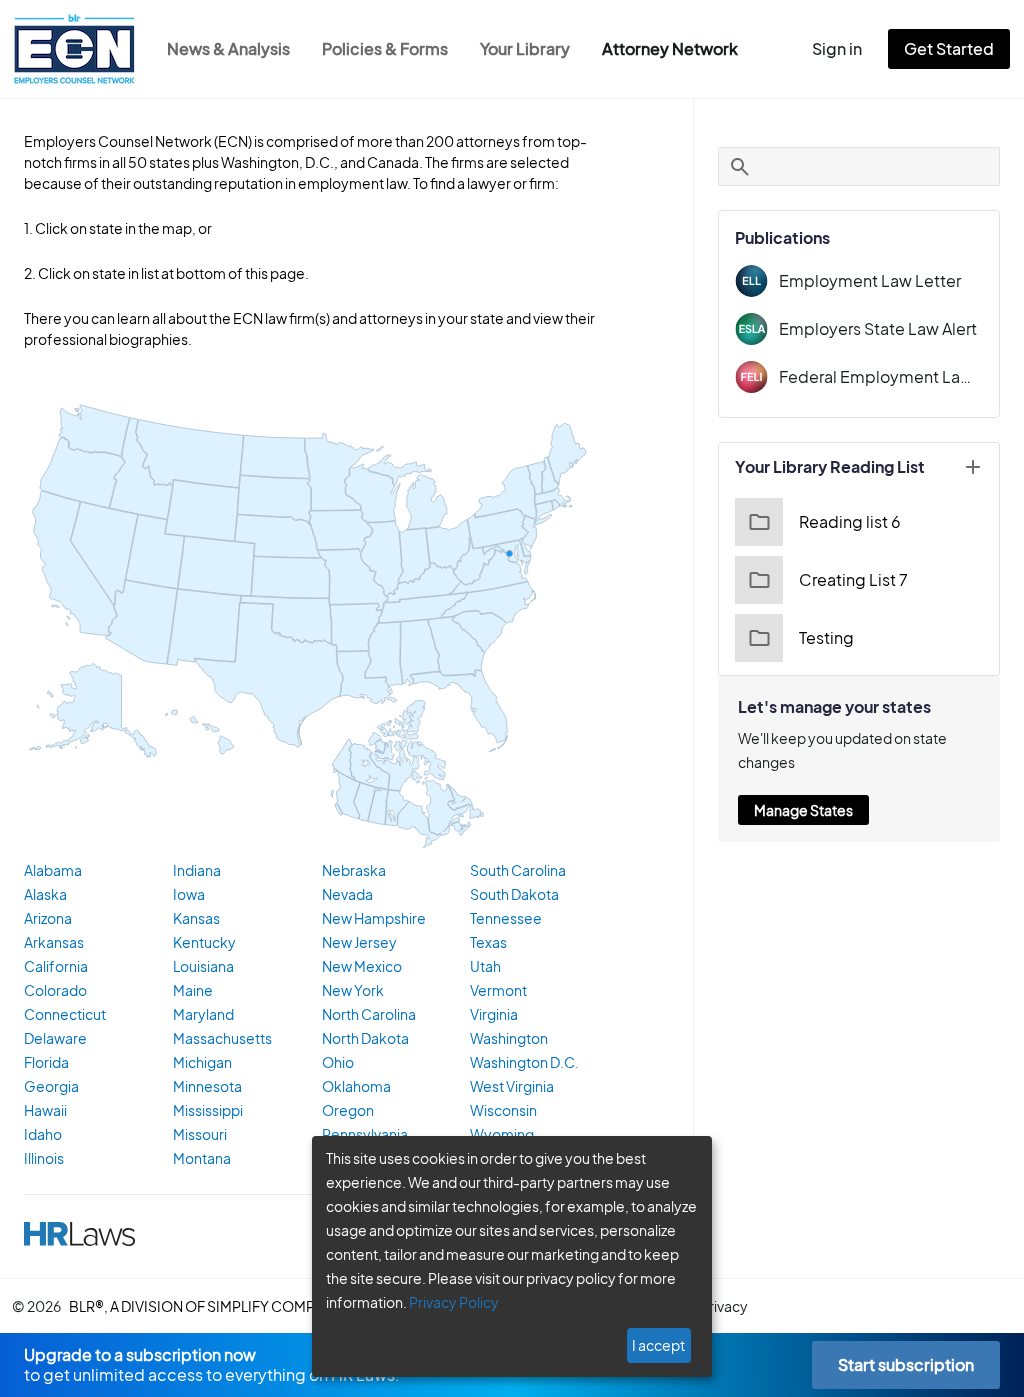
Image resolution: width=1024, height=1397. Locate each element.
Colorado (55, 990)
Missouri (200, 1134)
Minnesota (207, 1086)
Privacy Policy (454, 1302)
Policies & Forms (385, 48)
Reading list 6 (850, 521)
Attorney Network (670, 48)
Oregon (348, 1110)
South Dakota (514, 894)
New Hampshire (374, 918)
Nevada (347, 894)
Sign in (837, 48)
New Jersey (359, 942)
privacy (724, 1306)
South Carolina (518, 870)
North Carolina (369, 1014)
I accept (658, 1345)
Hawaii (45, 1110)
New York (353, 990)
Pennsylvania (365, 1134)
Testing (826, 637)
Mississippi (208, 1110)
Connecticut (65, 1014)
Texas (488, 942)
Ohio (338, 1062)
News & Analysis (228, 48)
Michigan (202, 1062)
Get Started (949, 48)
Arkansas (54, 942)
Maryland (203, 1014)
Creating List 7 (853, 579)
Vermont (498, 990)
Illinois (44, 1158)
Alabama (53, 870)
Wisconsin (503, 1110)
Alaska (45, 894)
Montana (202, 1158)
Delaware (55, 1038)
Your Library (525, 48)
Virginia (494, 1014)
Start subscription (906, 1364)
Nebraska (354, 870)
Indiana (197, 870)
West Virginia (512, 1086)
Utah (485, 966)
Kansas (196, 918)
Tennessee (506, 918)
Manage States (803, 810)
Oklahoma (356, 1086)
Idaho (43, 1134)
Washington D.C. (524, 1062)
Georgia (51, 1086)
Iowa (189, 894)
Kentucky (204, 942)
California (56, 966)
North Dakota (365, 1038)
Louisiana (203, 966)
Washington (509, 1038)
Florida (46, 1062)
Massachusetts (222, 1038)
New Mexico (362, 966)
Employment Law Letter (870, 280)
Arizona (48, 918)
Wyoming (502, 1134)
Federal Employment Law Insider (881, 376)
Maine (193, 990)
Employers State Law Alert (878, 328)
